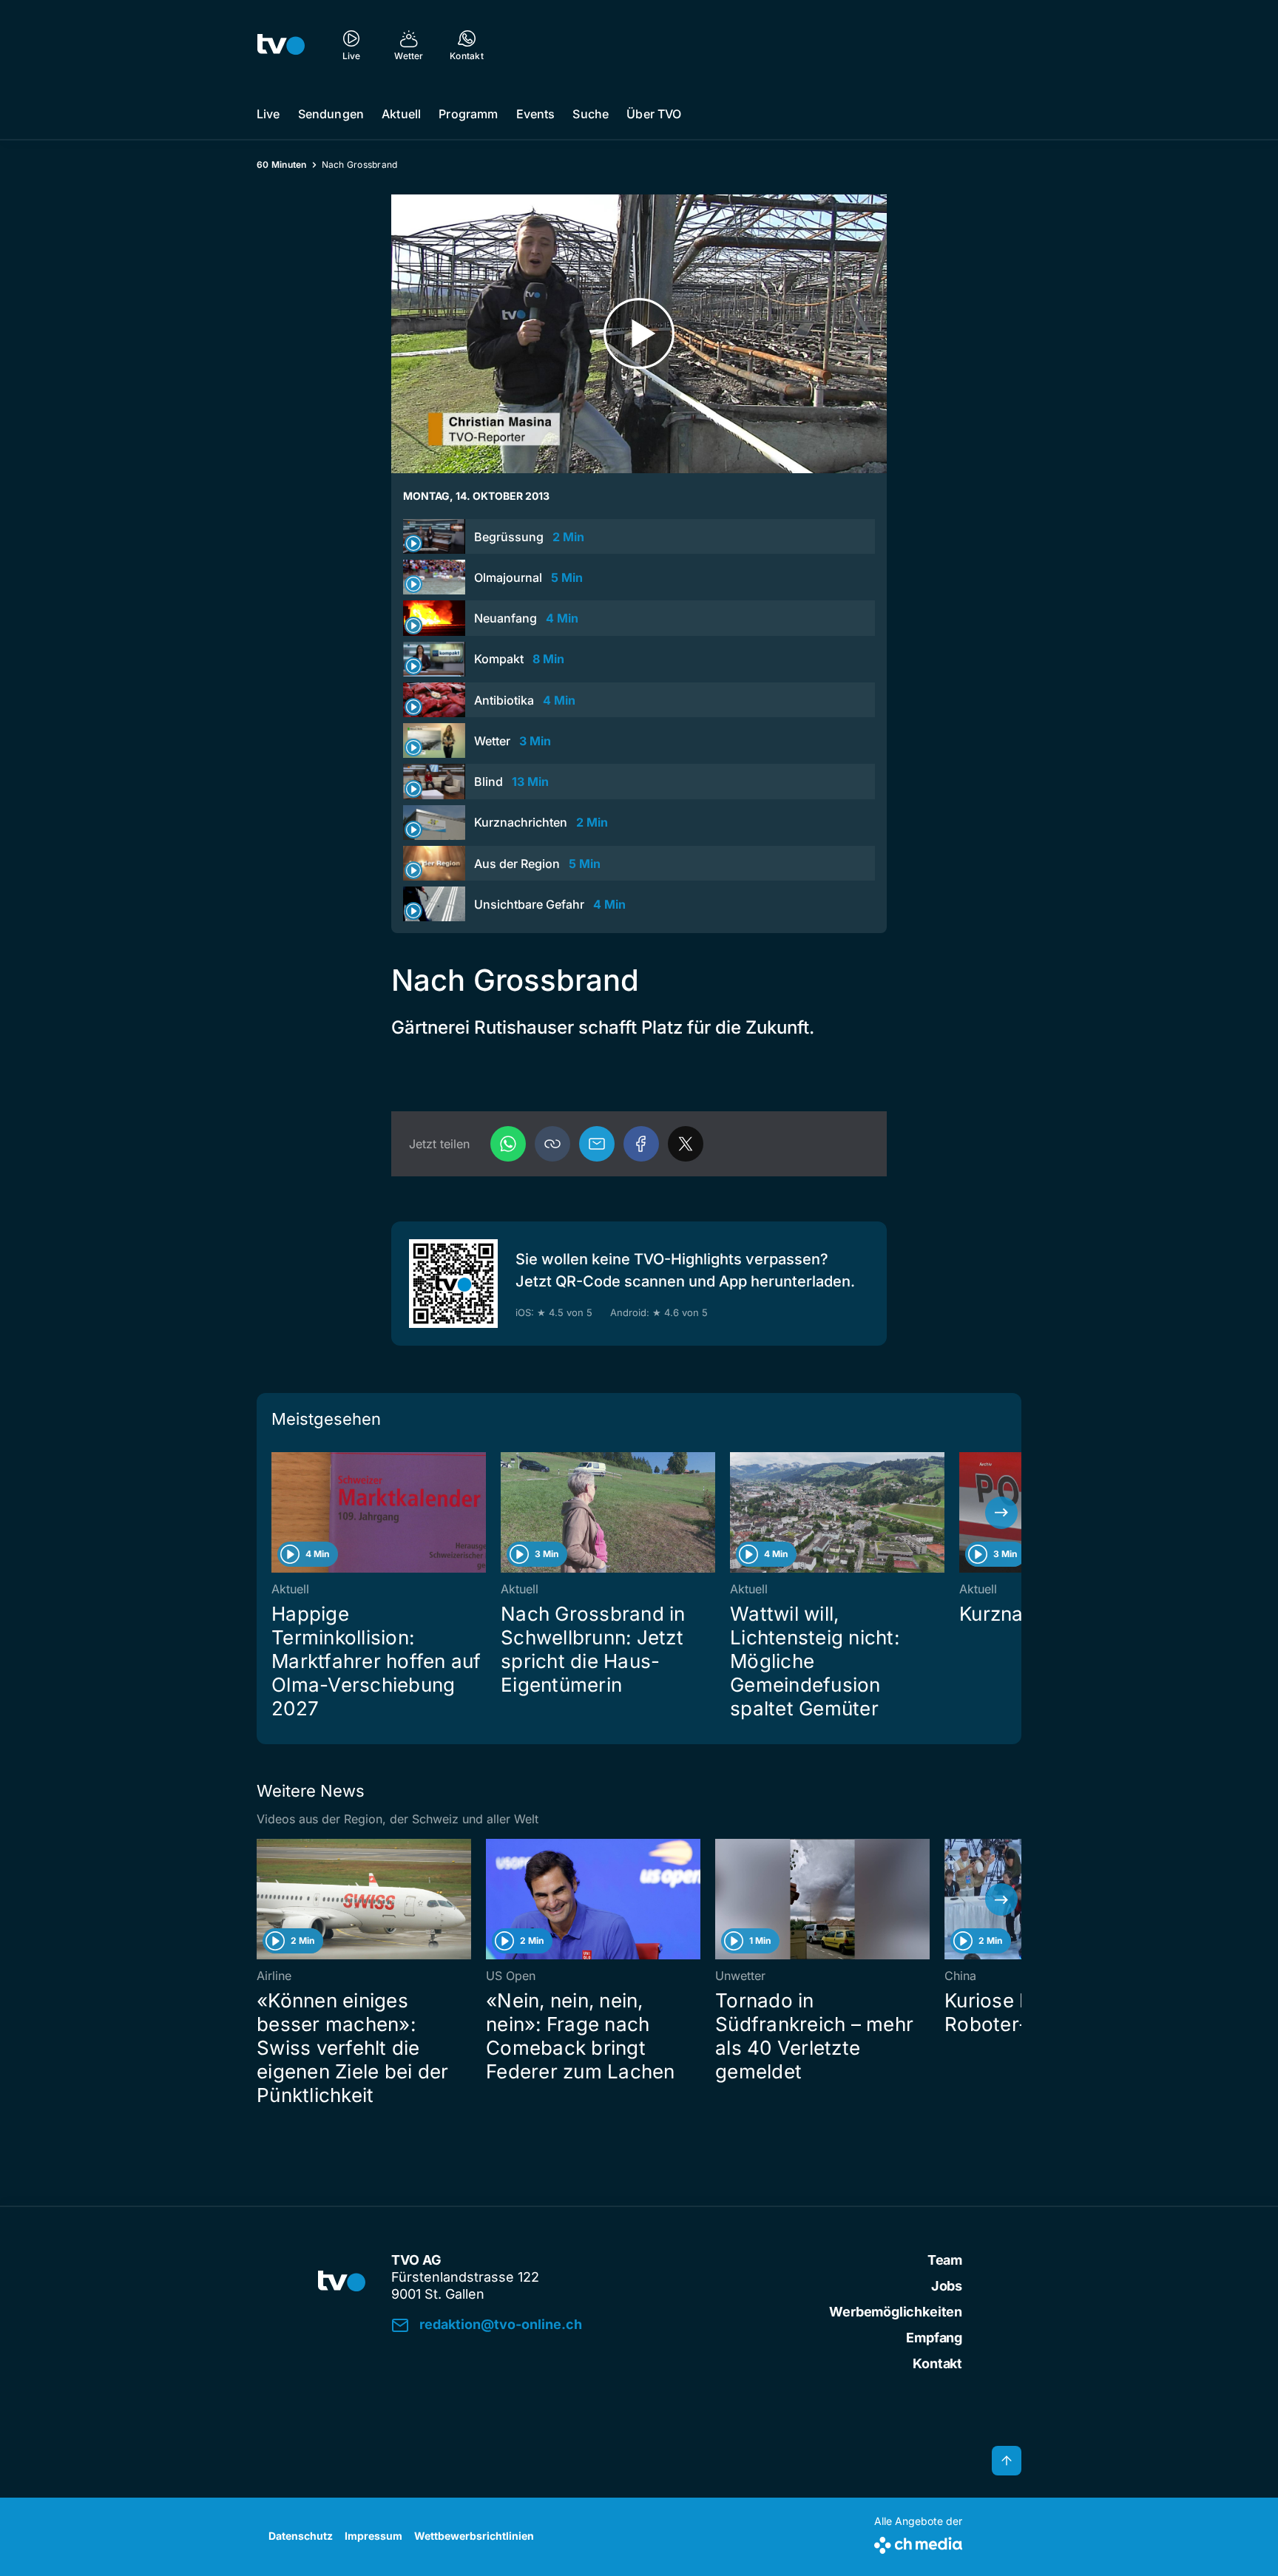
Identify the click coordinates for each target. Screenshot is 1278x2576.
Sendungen (331, 114)
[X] (686, 1144)
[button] (552, 1144)
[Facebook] (641, 1144)
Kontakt (937, 2363)
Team (945, 2260)
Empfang (934, 2338)
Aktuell (401, 114)
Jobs (947, 2286)
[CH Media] (918, 2542)
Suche (591, 114)
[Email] (597, 1144)
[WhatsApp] (508, 1144)
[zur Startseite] (281, 44)
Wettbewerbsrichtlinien (474, 2536)
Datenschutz (301, 2536)
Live (268, 114)
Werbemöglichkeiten (896, 2312)
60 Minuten (282, 165)
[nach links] (277, 1513)
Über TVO (654, 114)
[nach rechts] (1001, 1513)
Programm (468, 114)
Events (536, 114)
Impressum (373, 2536)
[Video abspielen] (639, 334)
